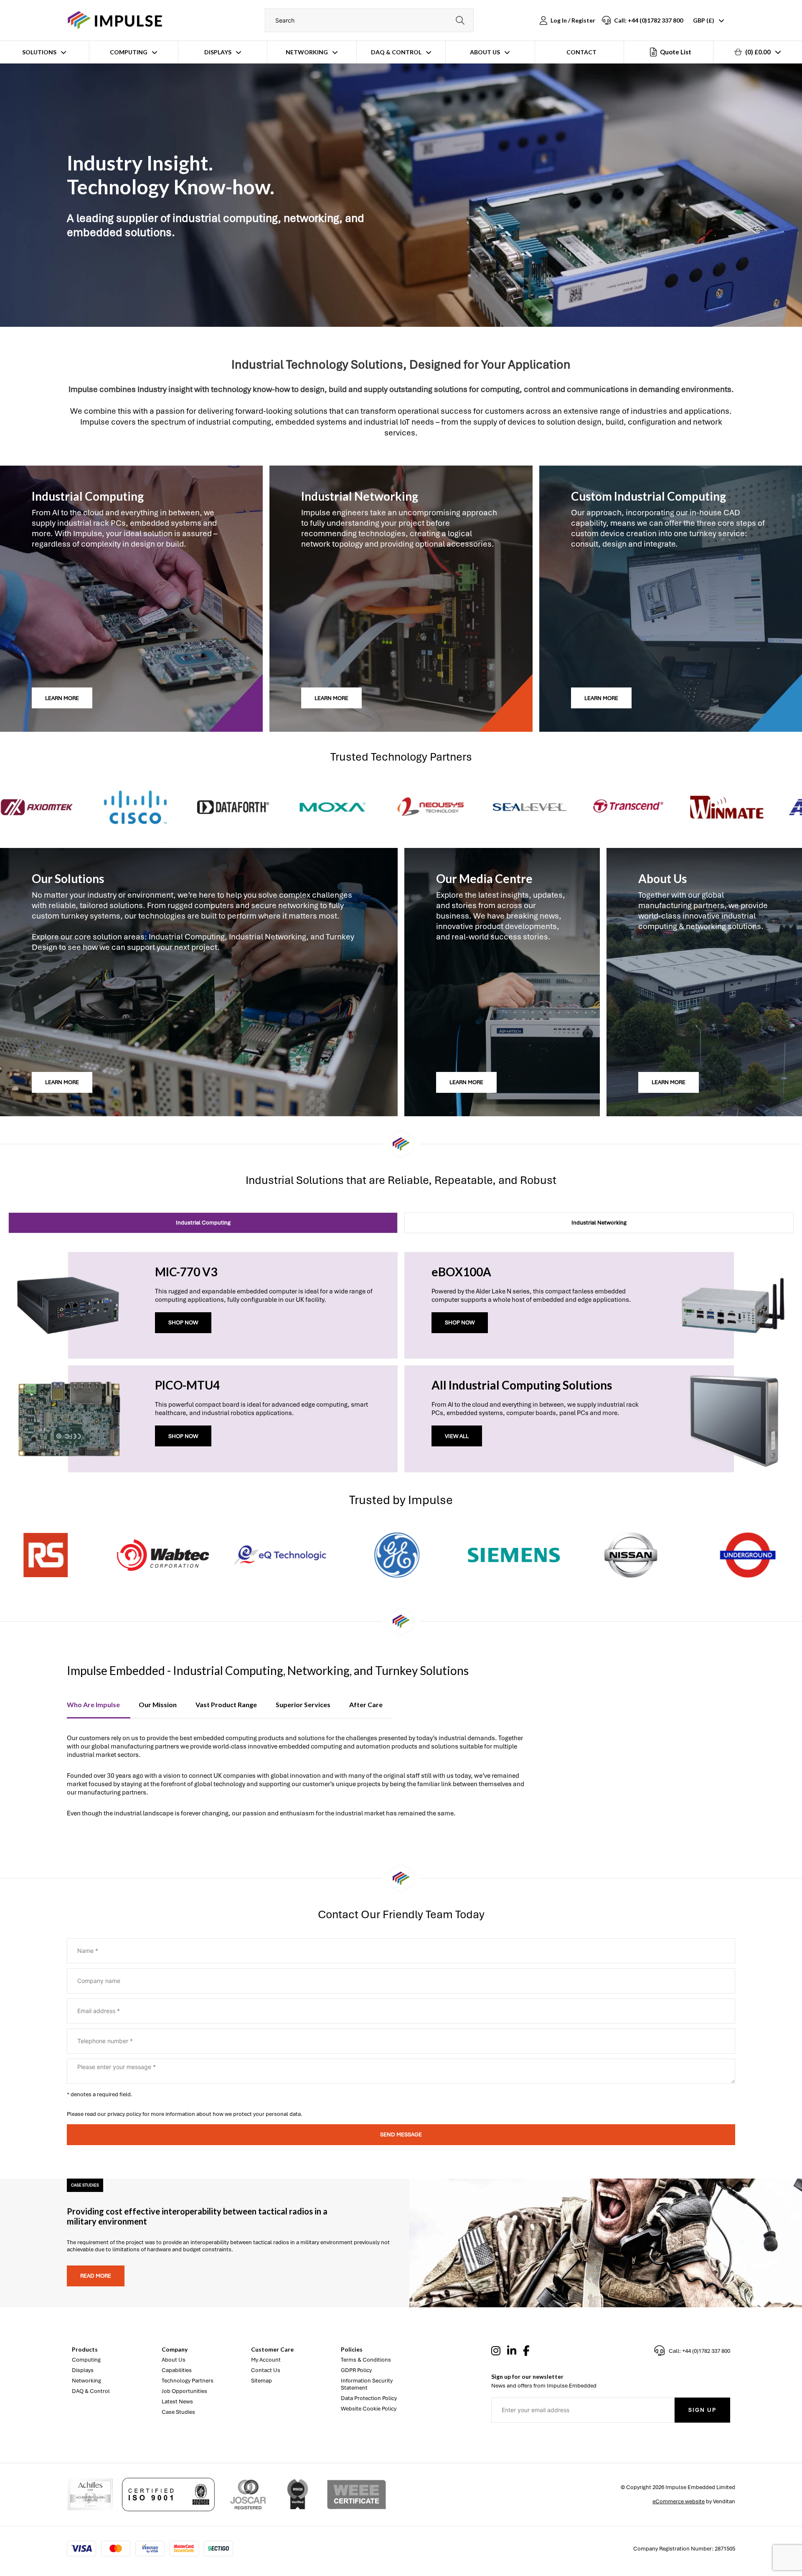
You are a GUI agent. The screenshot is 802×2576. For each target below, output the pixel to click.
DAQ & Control (396, 52)
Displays (218, 52)
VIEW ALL (457, 1436)
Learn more (62, 698)
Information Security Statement (367, 2384)
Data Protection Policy (369, 2398)
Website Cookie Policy (369, 2409)
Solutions (39, 52)
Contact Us (266, 2370)
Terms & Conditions (366, 2360)
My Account (266, 2360)
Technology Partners (188, 2381)
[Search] (460, 20)
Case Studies (178, 2412)
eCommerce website (679, 2501)
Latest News (177, 2402)
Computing (129, 52)
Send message (401, 2134)
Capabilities (177, 2370)
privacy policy (124, 2114)
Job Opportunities (184, 2391)
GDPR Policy (356, 2370)
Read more (96, 2276)
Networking (307, 52)
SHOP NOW (183, 1322)
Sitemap (261, 2381)
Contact (581, 52)
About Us (485, 52)
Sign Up (702, 2410)
